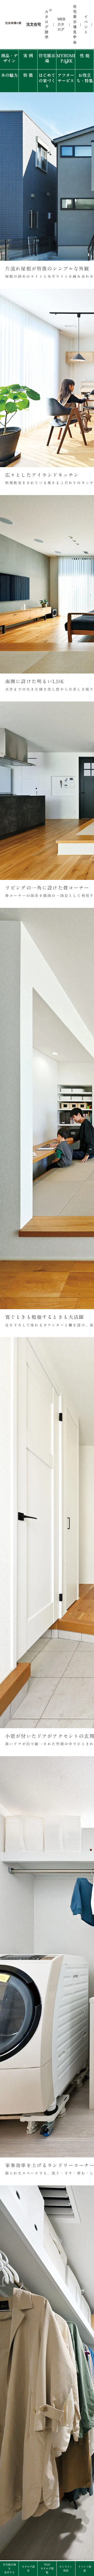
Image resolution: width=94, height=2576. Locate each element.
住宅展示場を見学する (9, 2568)
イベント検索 (85, 2569)
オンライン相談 (66, 2569)
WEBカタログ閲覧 (47, 2568)
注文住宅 (34, 24)
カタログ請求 (28, 2569)
